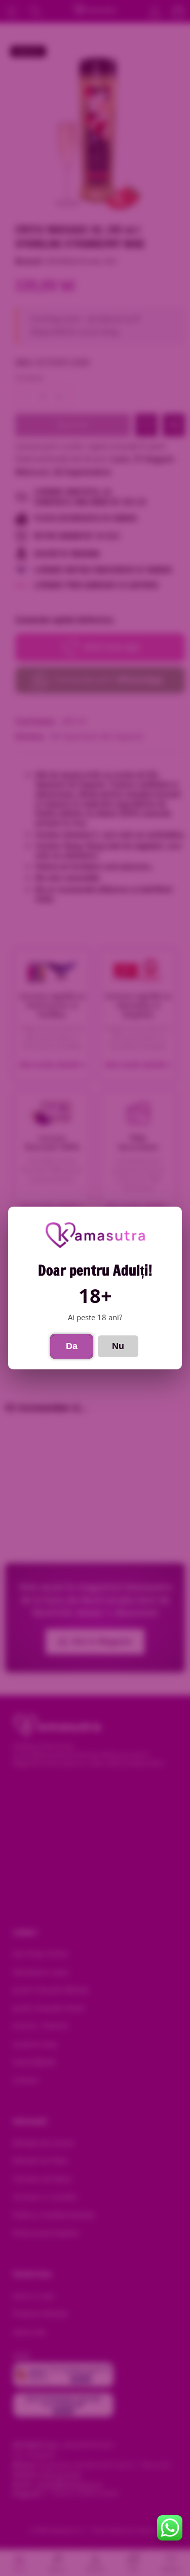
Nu (118, 1346)
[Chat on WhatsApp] (170, 2528)
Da (72, 1346)
